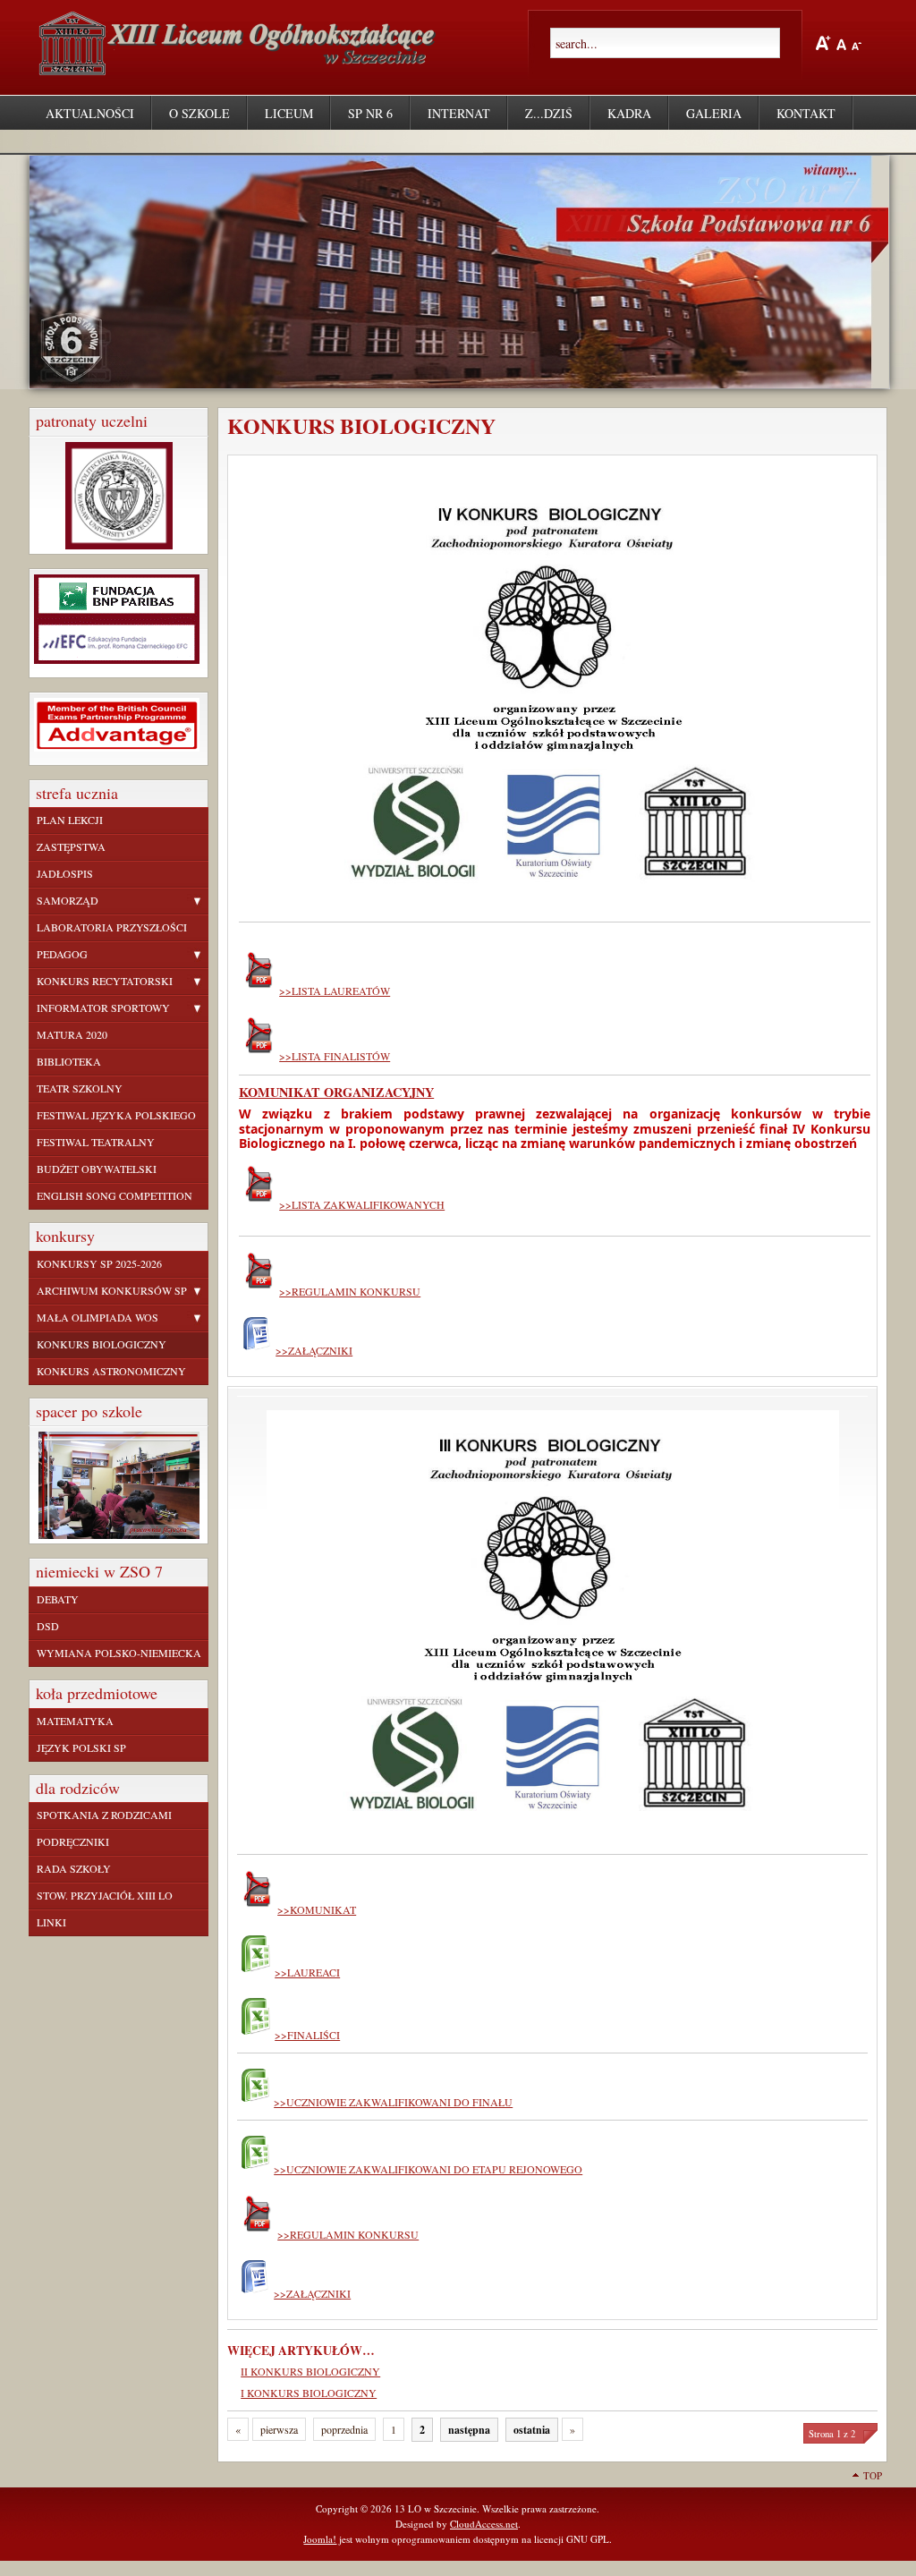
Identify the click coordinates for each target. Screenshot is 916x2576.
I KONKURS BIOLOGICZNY (309, 2393)
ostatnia (532, 2430)
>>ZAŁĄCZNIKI (314, 1350)
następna (469, 2430)
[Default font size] (841, 42)
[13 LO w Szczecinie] (241, 68)
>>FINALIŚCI (307, 2035)
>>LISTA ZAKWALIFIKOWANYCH (362, 1204)
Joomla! (320, 2539)
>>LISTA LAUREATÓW (335, 990)
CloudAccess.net (484, 2524)
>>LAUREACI (307, 1972)
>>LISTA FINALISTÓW (335, 1056)
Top (873, 2475)
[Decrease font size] (857, 42)
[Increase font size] (823, 43)
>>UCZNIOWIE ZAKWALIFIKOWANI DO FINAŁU (393, 2102)
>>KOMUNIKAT (317, 1909)
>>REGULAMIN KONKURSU (350, 1291)
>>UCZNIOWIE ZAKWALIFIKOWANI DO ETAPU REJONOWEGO (428, 2169)
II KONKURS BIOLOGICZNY (310, 2371)
